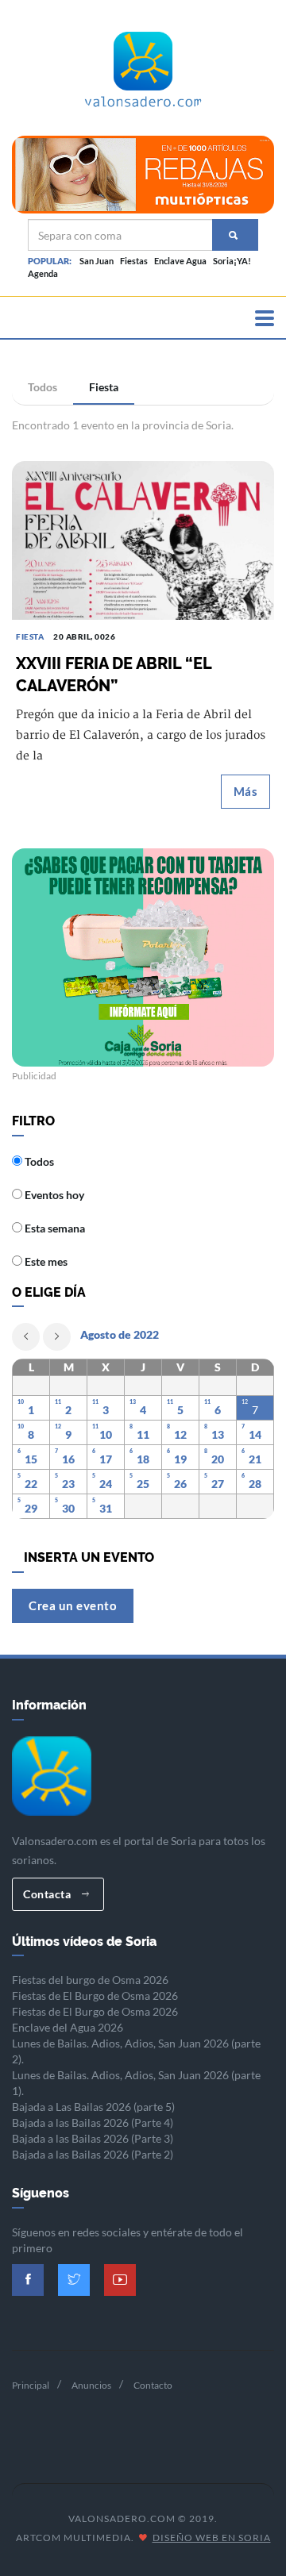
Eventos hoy (53, 1195)
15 (31, 1459)
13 (218, 1434)
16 (68, 1459)
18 (143, 1459)
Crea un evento (73, 1605)
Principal (31, 2385)
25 (143, 1484)
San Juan (97, 261)
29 (31, 1508)
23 (68, 1484)
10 (106, 1434)
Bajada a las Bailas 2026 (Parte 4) (93, 2122)
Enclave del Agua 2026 (68, 2027)
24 (106, 1484)
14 (255, 1434)
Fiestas (134, 261)
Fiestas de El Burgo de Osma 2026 (95, 1995)
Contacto (153, 2385)
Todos (43, 387)
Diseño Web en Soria (212, 2538)
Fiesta (104, 387)
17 (106, 1459)
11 (143, 1434)
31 (106, 1508)
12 (180, 1434)
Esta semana (54, 1228)
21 (255, 1459)
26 (180, 1484)
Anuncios (91, 2385)
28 (255, 1484)
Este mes (45, 1261)
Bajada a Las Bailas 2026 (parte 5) (93, 2107)
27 (218, 1484)
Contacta (48, 1894)
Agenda (43, 273)
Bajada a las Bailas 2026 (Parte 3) (93, 2138)
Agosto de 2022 (120, 1334)
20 (218, 1459)
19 (180, 1459)
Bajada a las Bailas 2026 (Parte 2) (93, 2154)
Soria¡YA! (232, 261)
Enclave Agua (180, 261)
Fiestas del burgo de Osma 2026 (90, 1980)
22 (31, 1484)
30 (68, 1508)
